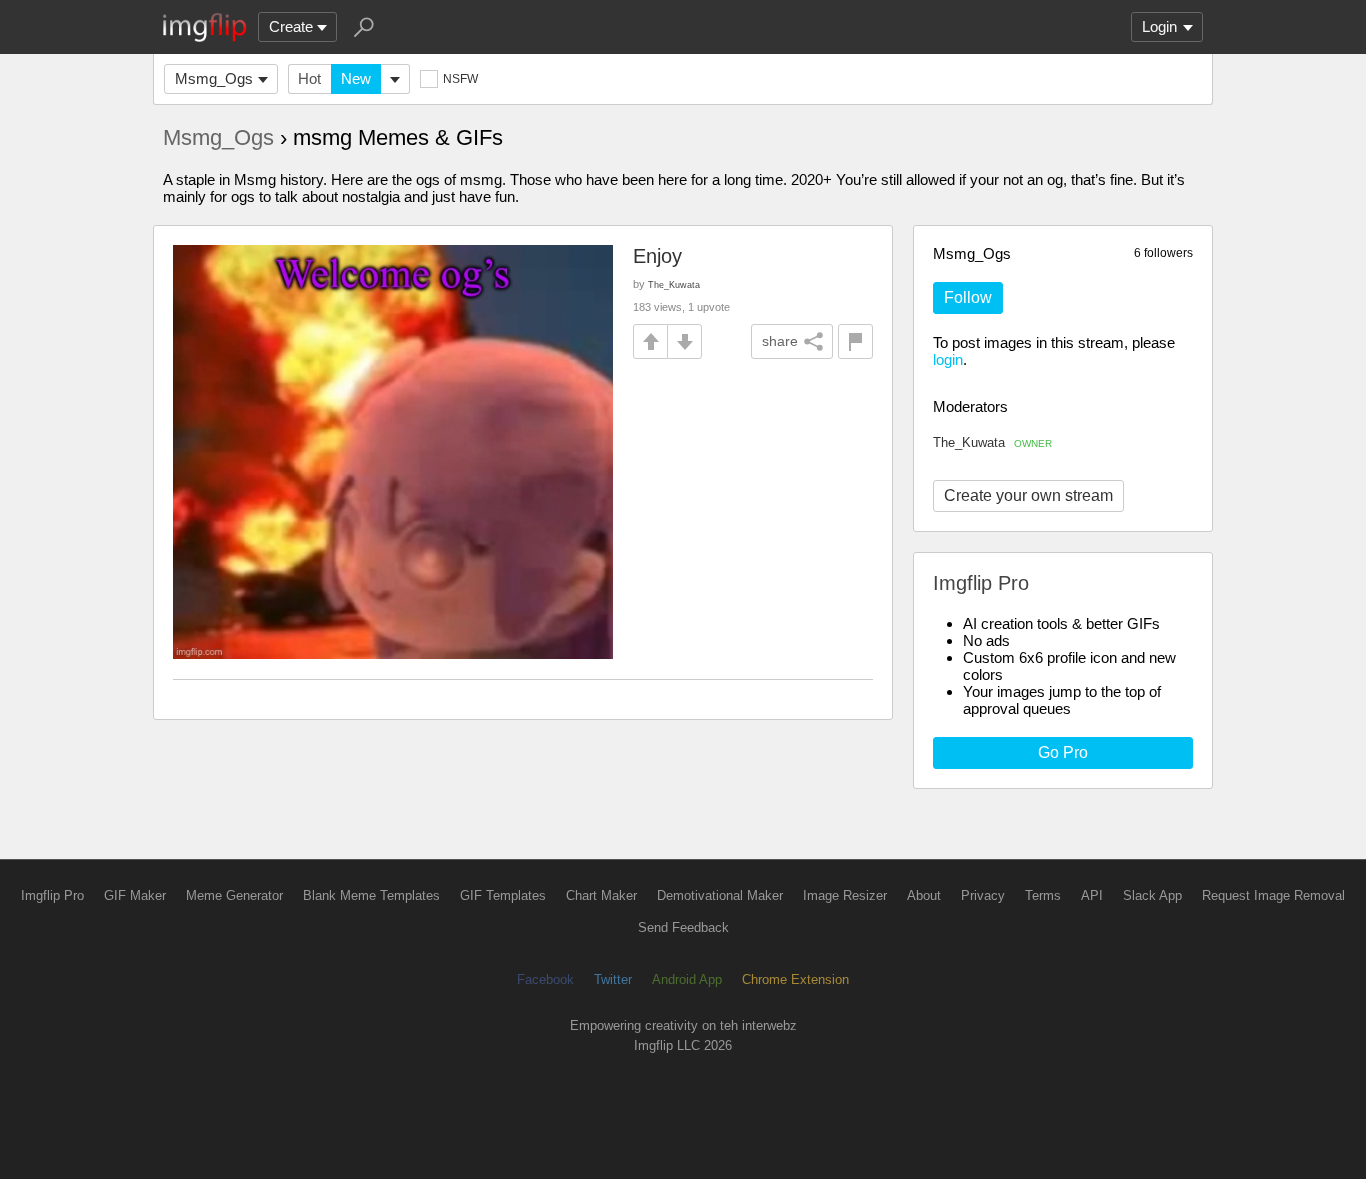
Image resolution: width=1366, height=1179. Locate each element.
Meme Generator (234, 895)
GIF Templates (503, 895)
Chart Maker (601, 895)
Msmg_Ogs (214, 78)
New (356, 78)
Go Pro (1063, 752)
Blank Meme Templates (371, 895)
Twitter (613, 979)
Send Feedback (683, 927)
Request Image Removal (1273, 895)
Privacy (983, 895)
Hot (309, 78)
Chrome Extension (795, 979)
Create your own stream (1028, 495)
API (1092, 895)
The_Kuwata (992, 442)
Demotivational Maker (720, 895)
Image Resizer (845, 895)
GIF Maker (135, 895)
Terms (1043, 895)
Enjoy (657, 256)
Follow (968, 297)
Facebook (545, 979)
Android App (687, 979)
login (948, 359)
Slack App (1152, 895)
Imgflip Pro (52, 895)
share (780, 341)
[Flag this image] (855, 341)
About (924, 895)
